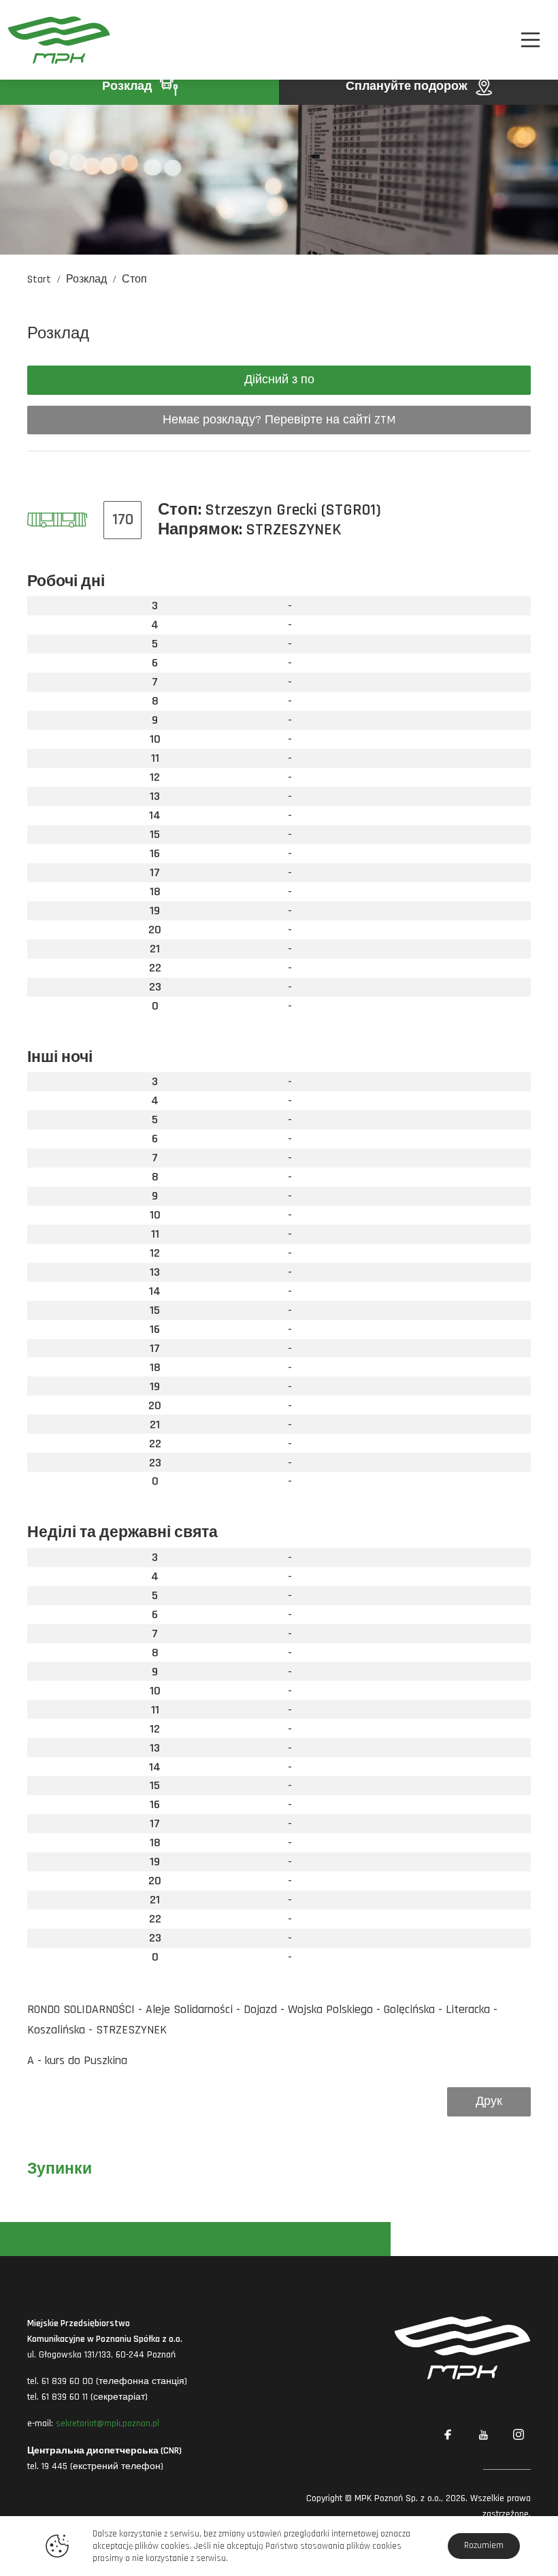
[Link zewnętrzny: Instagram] (519, 2435)
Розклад (128, 86)
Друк (489, 2101)
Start (39, 279)
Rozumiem (484, 2545)
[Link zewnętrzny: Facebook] (448, 2435)
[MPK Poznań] (49, 40)
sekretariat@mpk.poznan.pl (108, 2424)
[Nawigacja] (530, 40)
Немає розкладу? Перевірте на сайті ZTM (279, 420)
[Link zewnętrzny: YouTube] (483, 2435)
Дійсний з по (279, 380)
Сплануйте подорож (408, 86)
